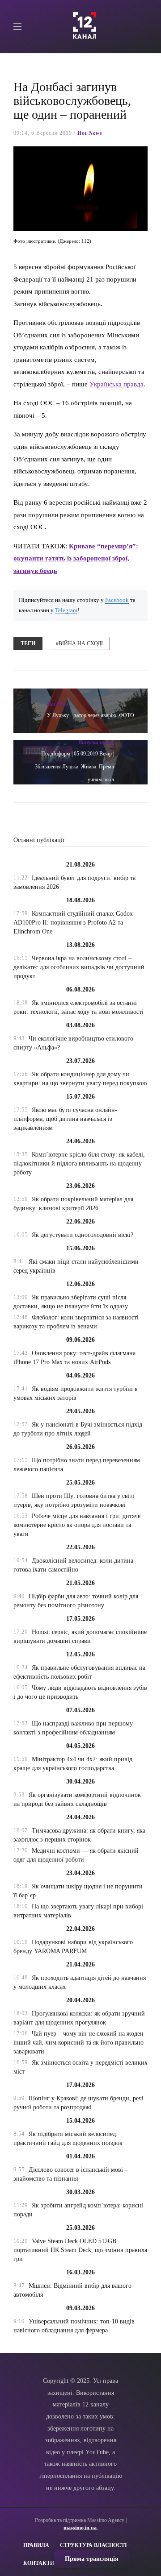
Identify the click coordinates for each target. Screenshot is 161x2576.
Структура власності (93, 2545)
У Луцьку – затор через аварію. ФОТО (91, 715)
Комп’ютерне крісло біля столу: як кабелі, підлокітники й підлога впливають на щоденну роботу (79, 1164)
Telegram (66, 610)
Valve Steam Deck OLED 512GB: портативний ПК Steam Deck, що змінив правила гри (80, 2250)
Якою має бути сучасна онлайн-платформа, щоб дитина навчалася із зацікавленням (65, 1119)
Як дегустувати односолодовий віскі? (83, 1235)
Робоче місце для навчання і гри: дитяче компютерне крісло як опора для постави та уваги (77, 1525)
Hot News (90, 133)
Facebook (117, 600)
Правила (36, 2545)
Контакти (39, 2563)
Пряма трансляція (92, 2559)
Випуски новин (96, 743)
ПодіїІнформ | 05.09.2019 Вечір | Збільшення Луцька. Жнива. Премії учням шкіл (74, 767)
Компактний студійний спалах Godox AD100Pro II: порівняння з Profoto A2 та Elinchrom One (73, 923)
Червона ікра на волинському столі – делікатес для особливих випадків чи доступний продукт (79, 967)
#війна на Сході (79, 643)
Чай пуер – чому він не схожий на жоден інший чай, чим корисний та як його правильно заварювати (78, 2043)
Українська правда (117, 384)
